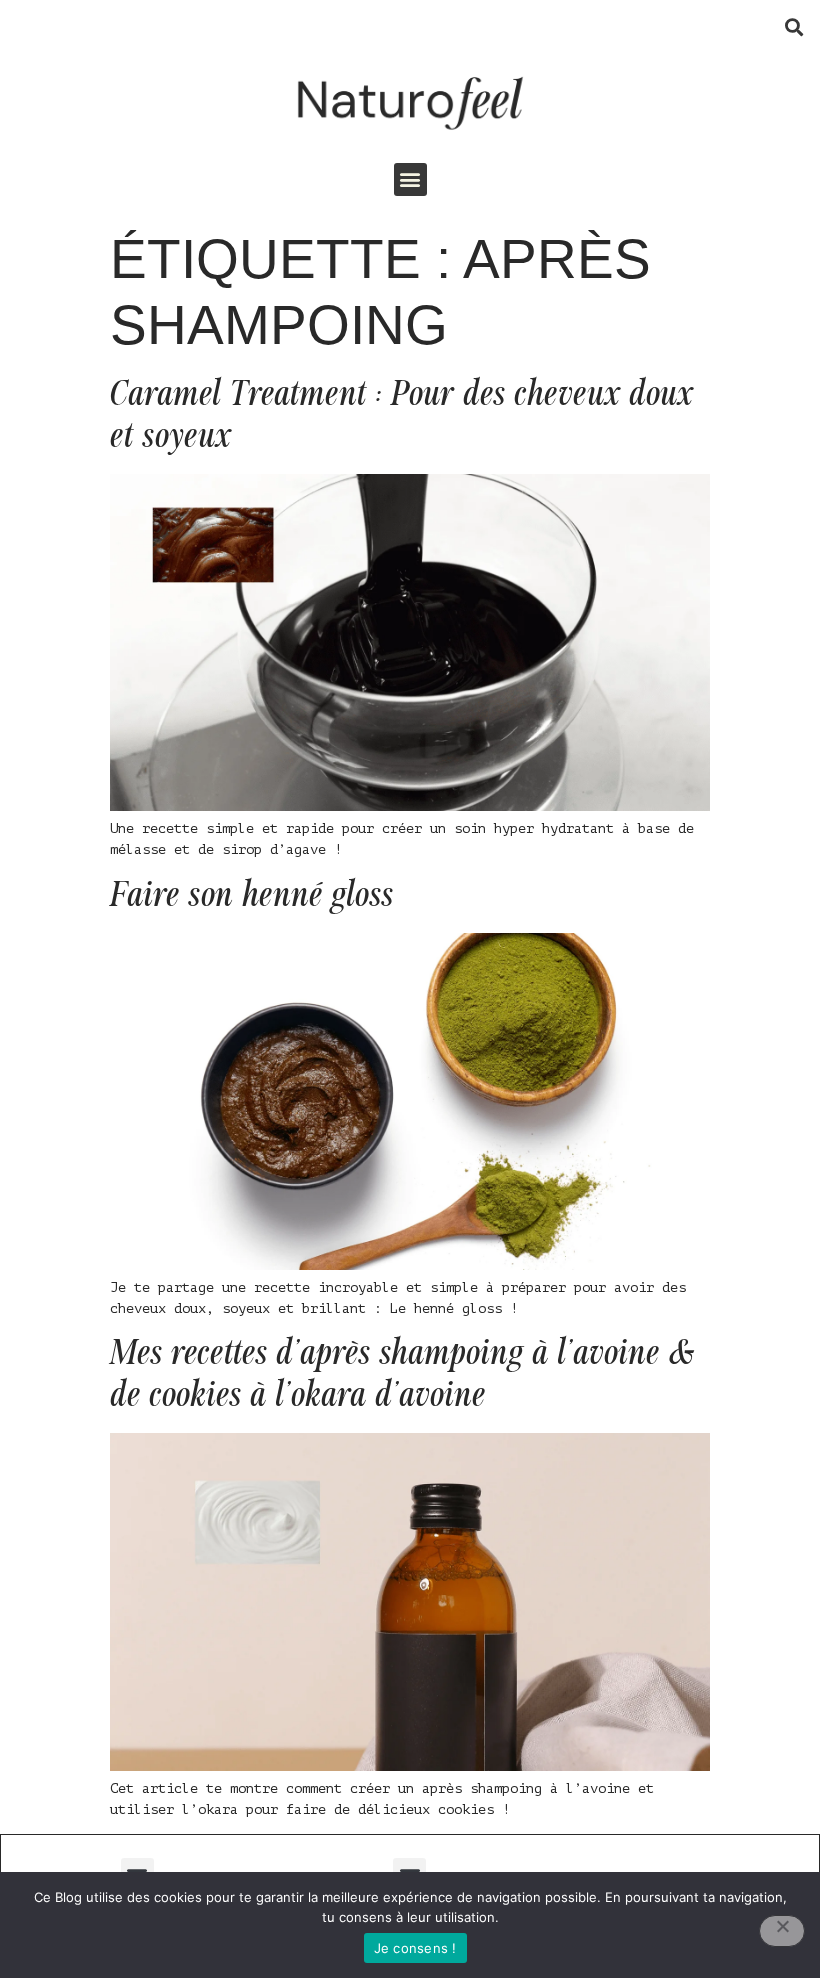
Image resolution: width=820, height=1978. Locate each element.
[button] (793, 26)
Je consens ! (415, 1948)
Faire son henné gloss (251, 895)
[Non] (782, 1931)
